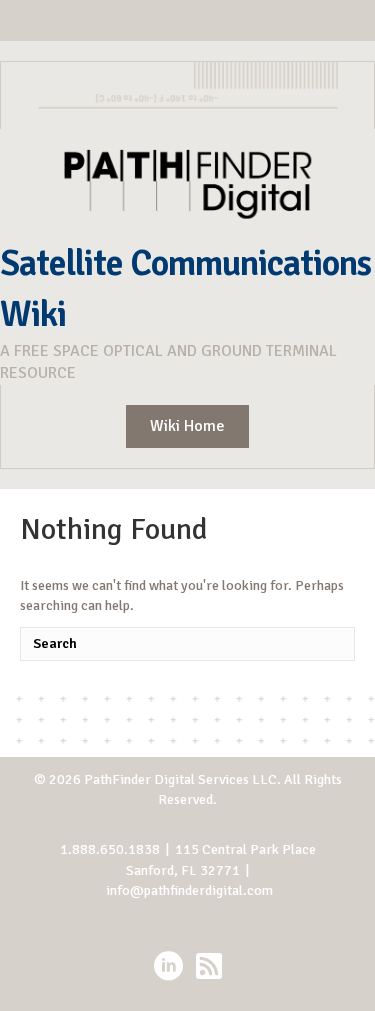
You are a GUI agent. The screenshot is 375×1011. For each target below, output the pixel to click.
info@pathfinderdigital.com (189, 890)
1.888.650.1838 (110, 849)
